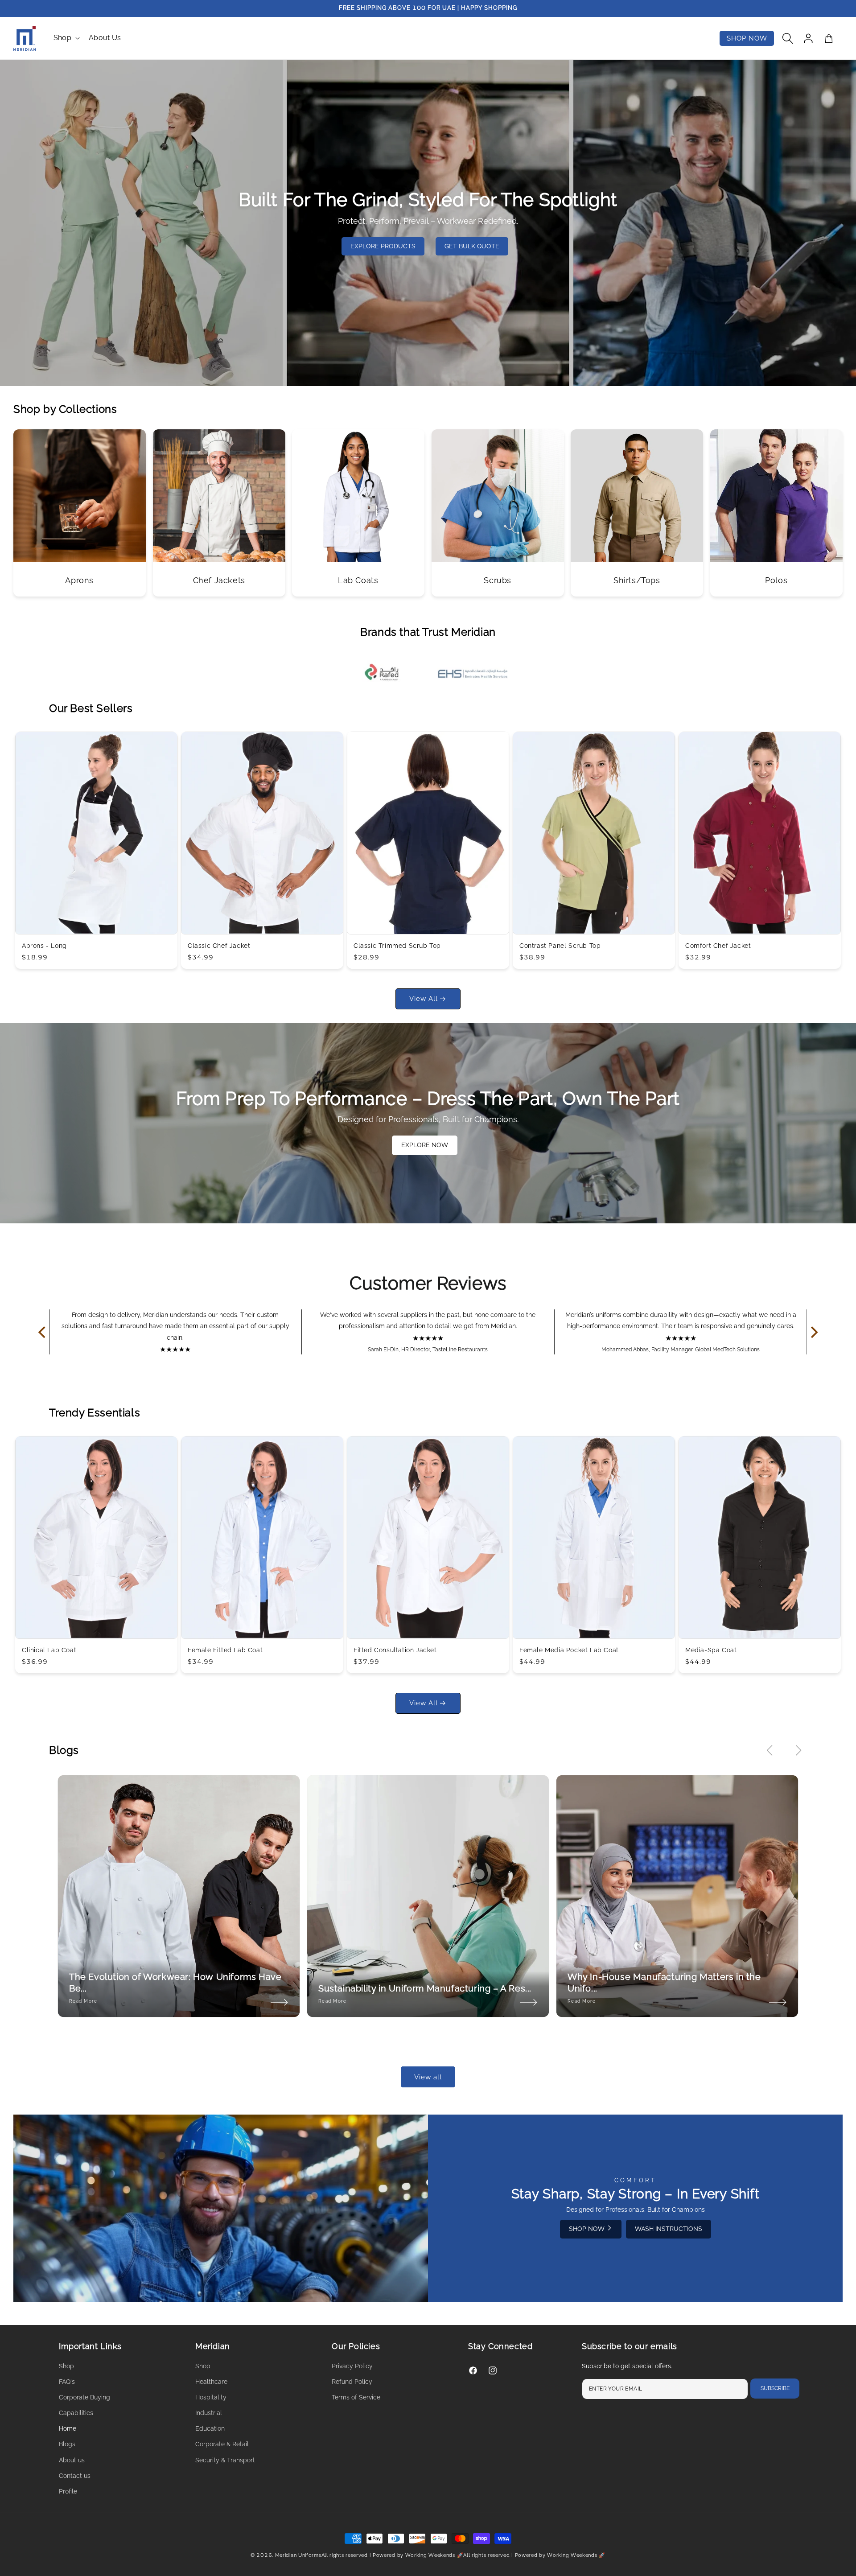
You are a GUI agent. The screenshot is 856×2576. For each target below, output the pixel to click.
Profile (68, 2491)
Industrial (209, 2413)
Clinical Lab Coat (49, 1650)
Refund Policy (352, 2382)
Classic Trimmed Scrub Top (397, 946)
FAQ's (67, 2382)
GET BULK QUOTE (472, 246)
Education (210, 2428)
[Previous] (43, 1332)
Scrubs (498, 580)
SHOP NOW (588, 2229)
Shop (62, 38)
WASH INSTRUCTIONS (669, 2229)
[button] (66, 38)
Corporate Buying (84, 2397)
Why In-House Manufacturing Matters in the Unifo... (664, 1983)
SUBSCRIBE (775, 2388)
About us (72, 2460)
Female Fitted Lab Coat (225, 1650)
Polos (776, 580)
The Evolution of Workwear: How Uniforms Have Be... (175, 1983)
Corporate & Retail (222, 2444)
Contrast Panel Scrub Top (560, 946)
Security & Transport (225, 2460)
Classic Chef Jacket (219, 946)
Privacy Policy (352, 2366)
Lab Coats (358, 580)
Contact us (75, 2476)
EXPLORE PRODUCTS (383, 246)
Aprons (79, 580)
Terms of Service (356, 2397)
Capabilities (76, 2413)
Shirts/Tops (637, 580)
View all (428, 2077)
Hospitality (211, 2397)
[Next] (813, 1332)
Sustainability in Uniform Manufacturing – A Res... (425, 1988)
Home (68, 2428)
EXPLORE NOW (425, 1145)
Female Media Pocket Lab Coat (569, 1650)
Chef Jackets (219, 580)
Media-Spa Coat (711, 1650)
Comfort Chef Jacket (718, 946)
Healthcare (211, 2382)
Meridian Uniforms (298, 2555)
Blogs (67, 2444)
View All (424, 999)
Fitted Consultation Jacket (395, 1650)
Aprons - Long (44, 946)
